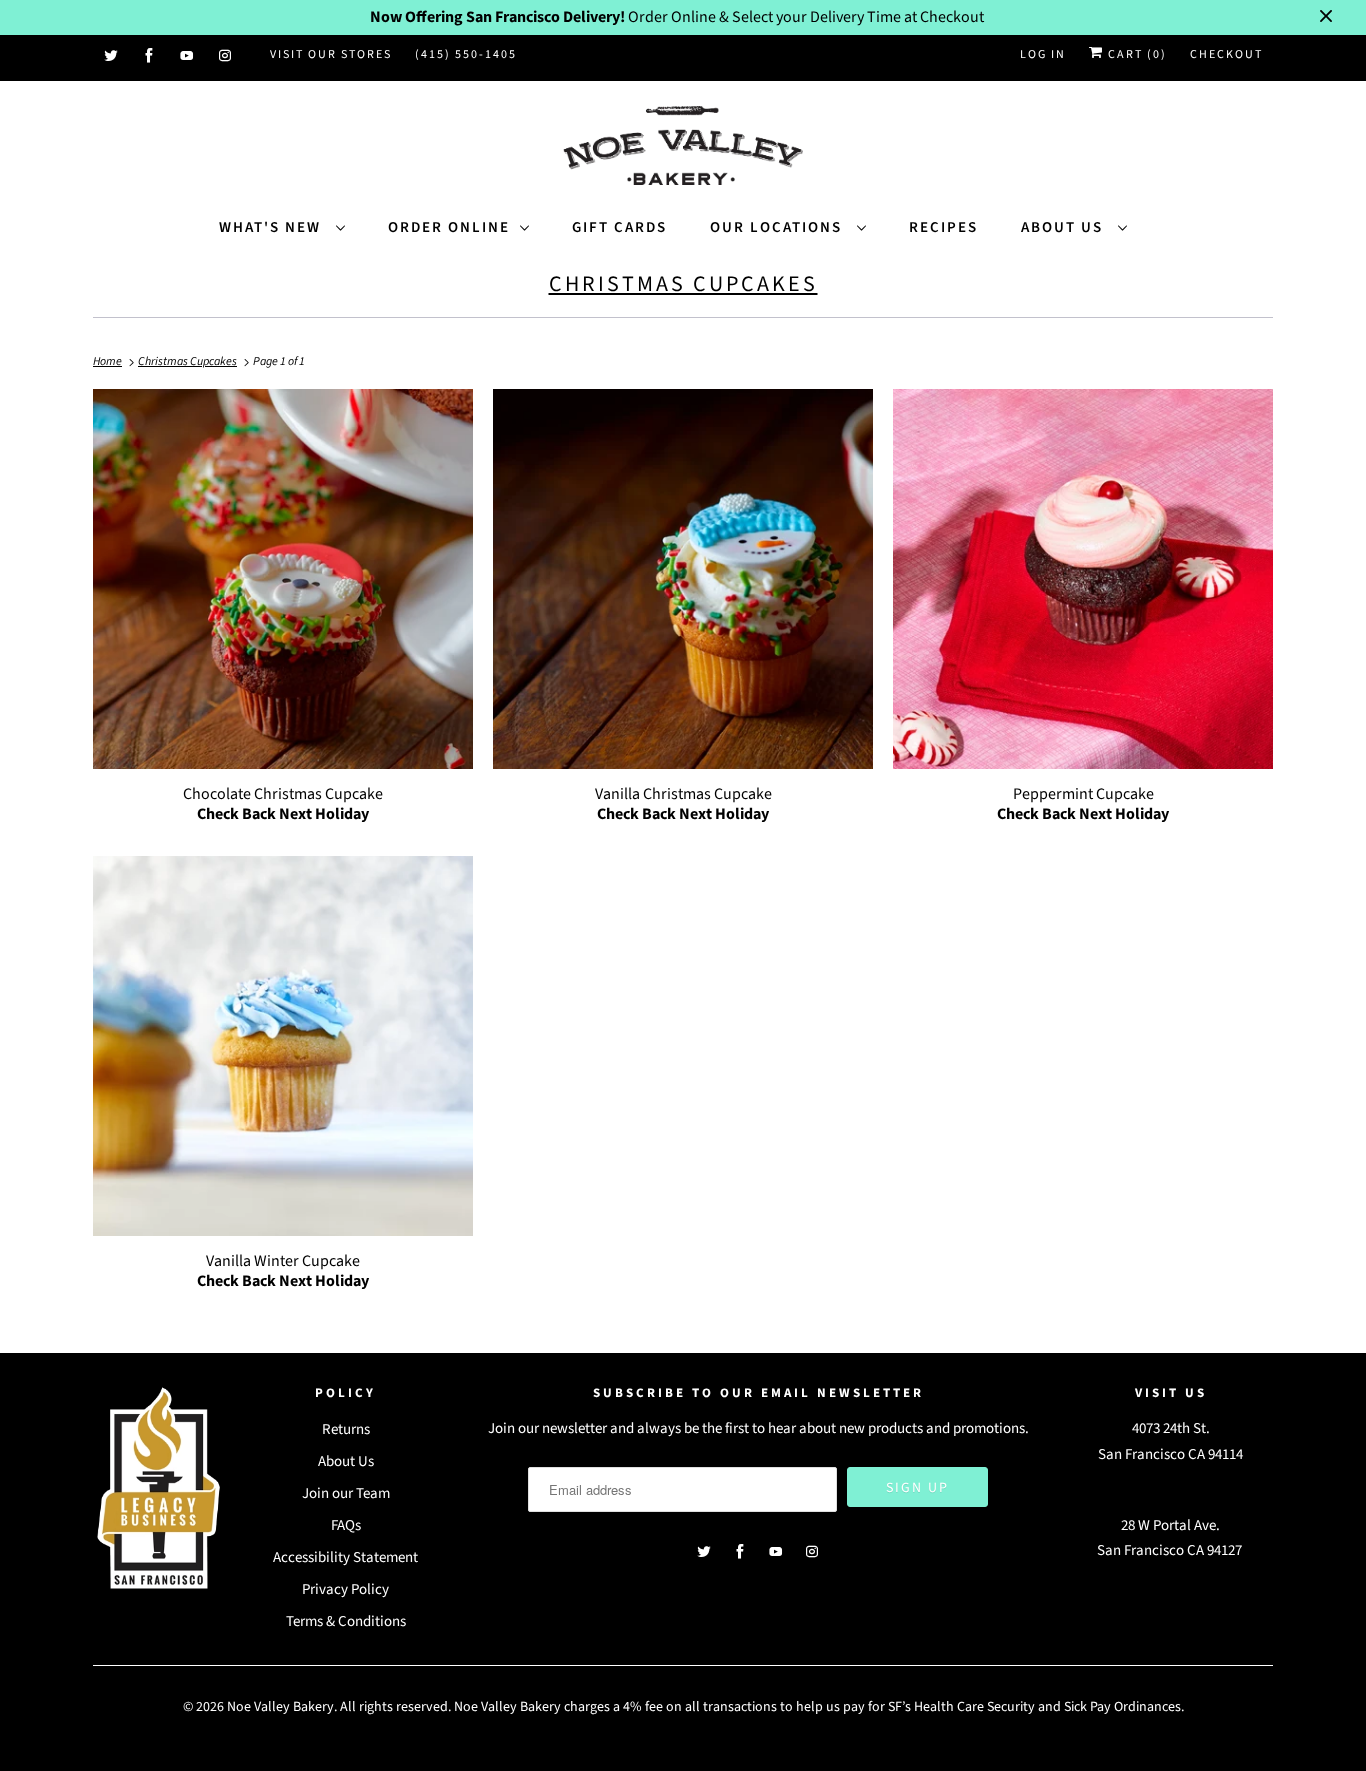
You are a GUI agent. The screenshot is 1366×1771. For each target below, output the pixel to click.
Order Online (449, 227)
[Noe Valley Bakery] (683, 147)
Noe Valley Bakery (280, 1707)
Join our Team (346, 1493)
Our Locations (778, 227)
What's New (272, 227)
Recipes (943, 227)
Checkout (1226, 54)
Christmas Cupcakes (683, 284)
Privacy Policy (345, 1589)
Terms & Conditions (346, 1621)
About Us (1064, 227)
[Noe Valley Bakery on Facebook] (150, 56)
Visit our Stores (331, 54)
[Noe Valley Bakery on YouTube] (188, 56)
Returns (346, 1429)
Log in (1043, 54)
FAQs (346, 1525)
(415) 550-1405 (466, 54)
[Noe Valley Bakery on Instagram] (226, 56)
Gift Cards (619, 227)
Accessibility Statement (345, 1557)
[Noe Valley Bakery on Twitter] (112, 56)
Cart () (1135, 54)
